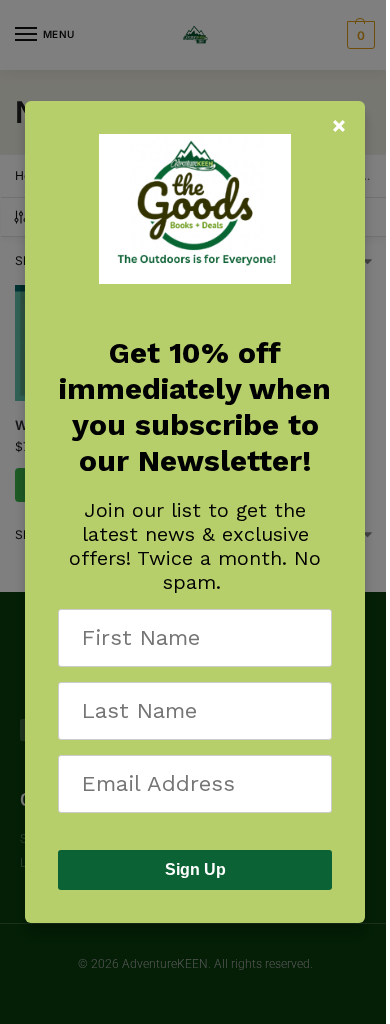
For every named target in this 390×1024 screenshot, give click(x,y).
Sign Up (195, 869)
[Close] (339, 126)
